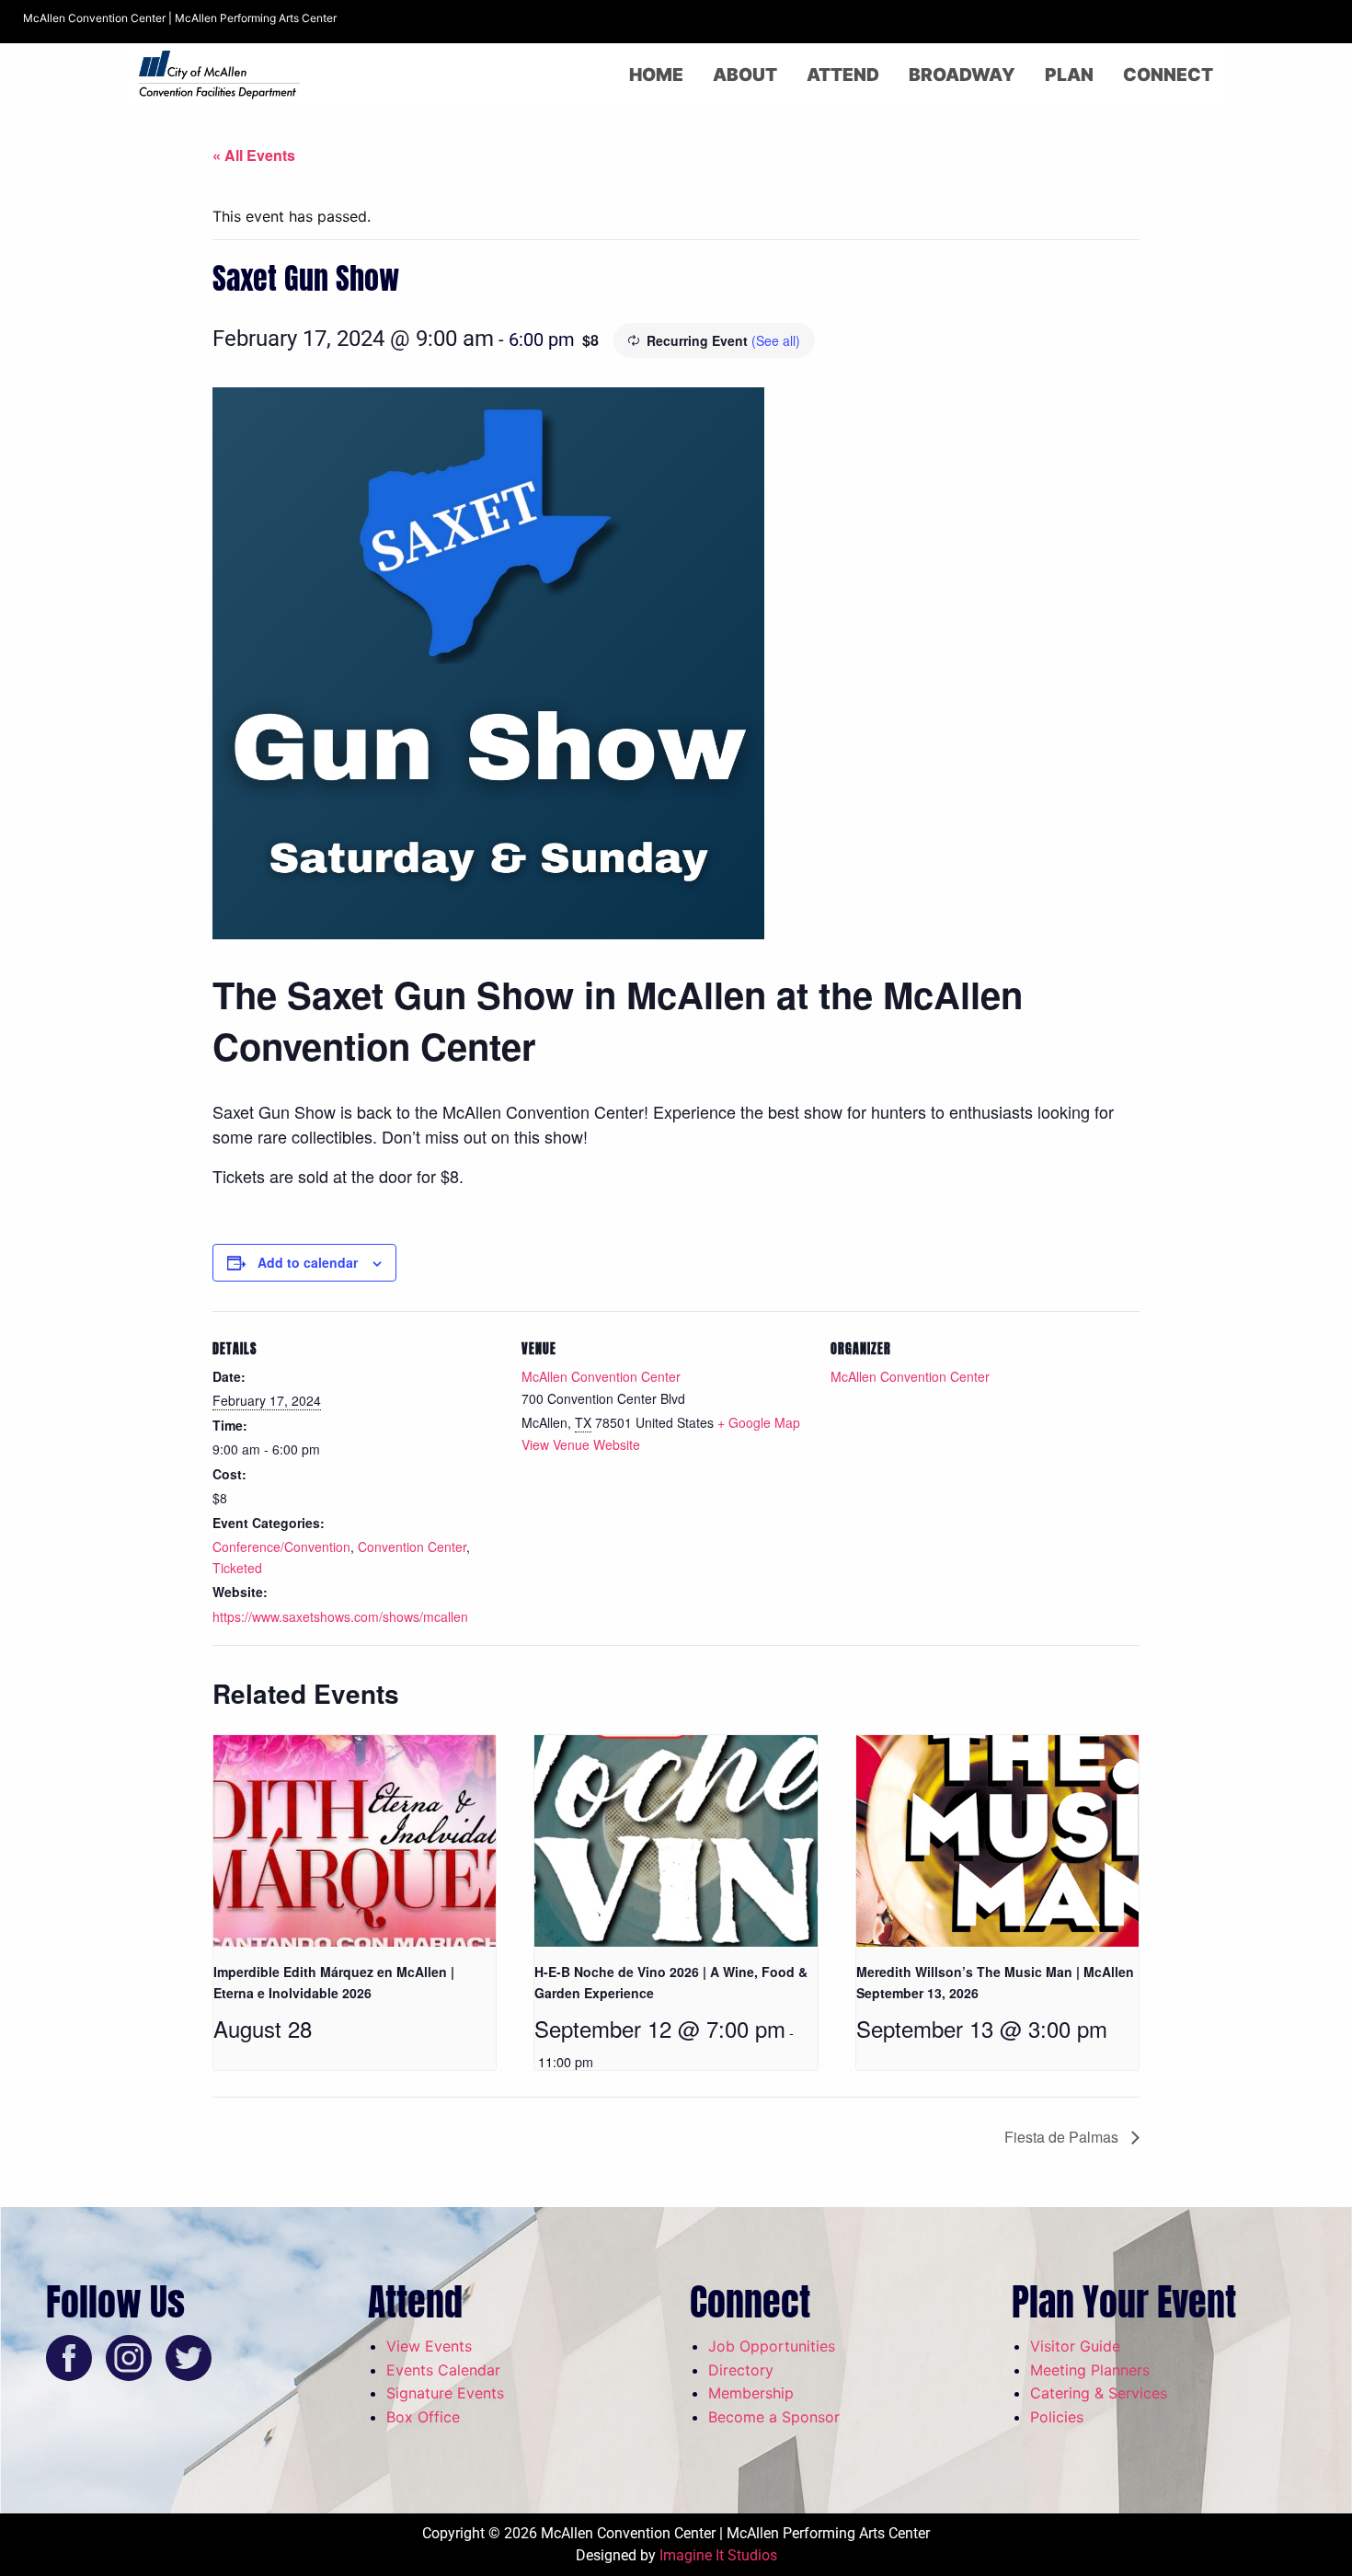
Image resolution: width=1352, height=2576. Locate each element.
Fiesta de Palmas (1063, 2137)
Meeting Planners (1090, 2370)
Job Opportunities (772, 2346)
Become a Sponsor (774, 2417)
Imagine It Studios (718, 2555)
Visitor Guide (1075, 2346)
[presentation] (355, 1841)
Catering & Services (1099, 2393)
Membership (751, 2393)
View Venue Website (581, 1444)
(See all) (776, 340)
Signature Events (445, 2393)
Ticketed (237, 1568)
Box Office (423, 2417)
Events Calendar (443, 2370)
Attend (843, 75)
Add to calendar (308, 1262)
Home (656, 75)
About (745, 75)
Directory (741, 2370)
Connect (1168, 75)
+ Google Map (759, 1422)
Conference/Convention (281, 1547)
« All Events (254, 155)
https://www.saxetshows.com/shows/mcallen (340, 1616)
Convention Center (412, 1547)
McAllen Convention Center (601, 1376)
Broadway (962, 75)
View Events (429, 2346)
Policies (1057, 2417)
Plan (1069, 75)
